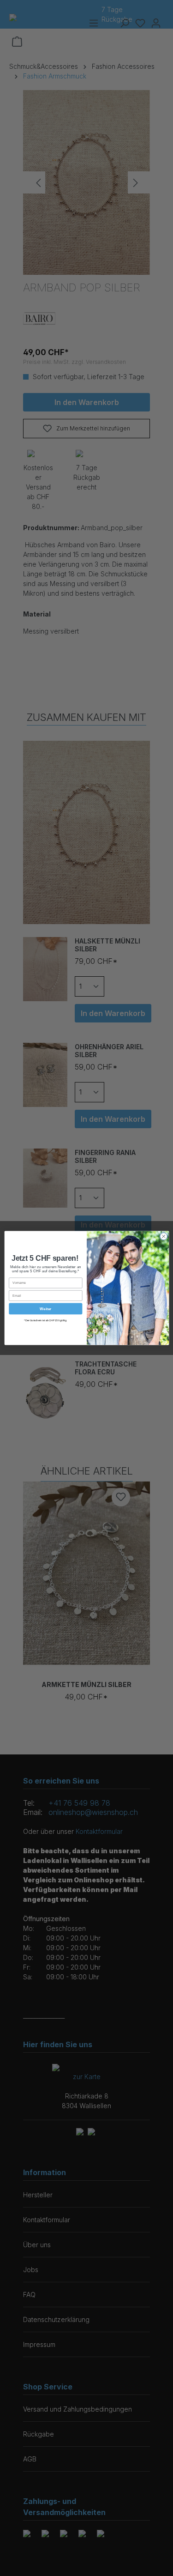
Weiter (45, 1309)
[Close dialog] (163, 1236)
